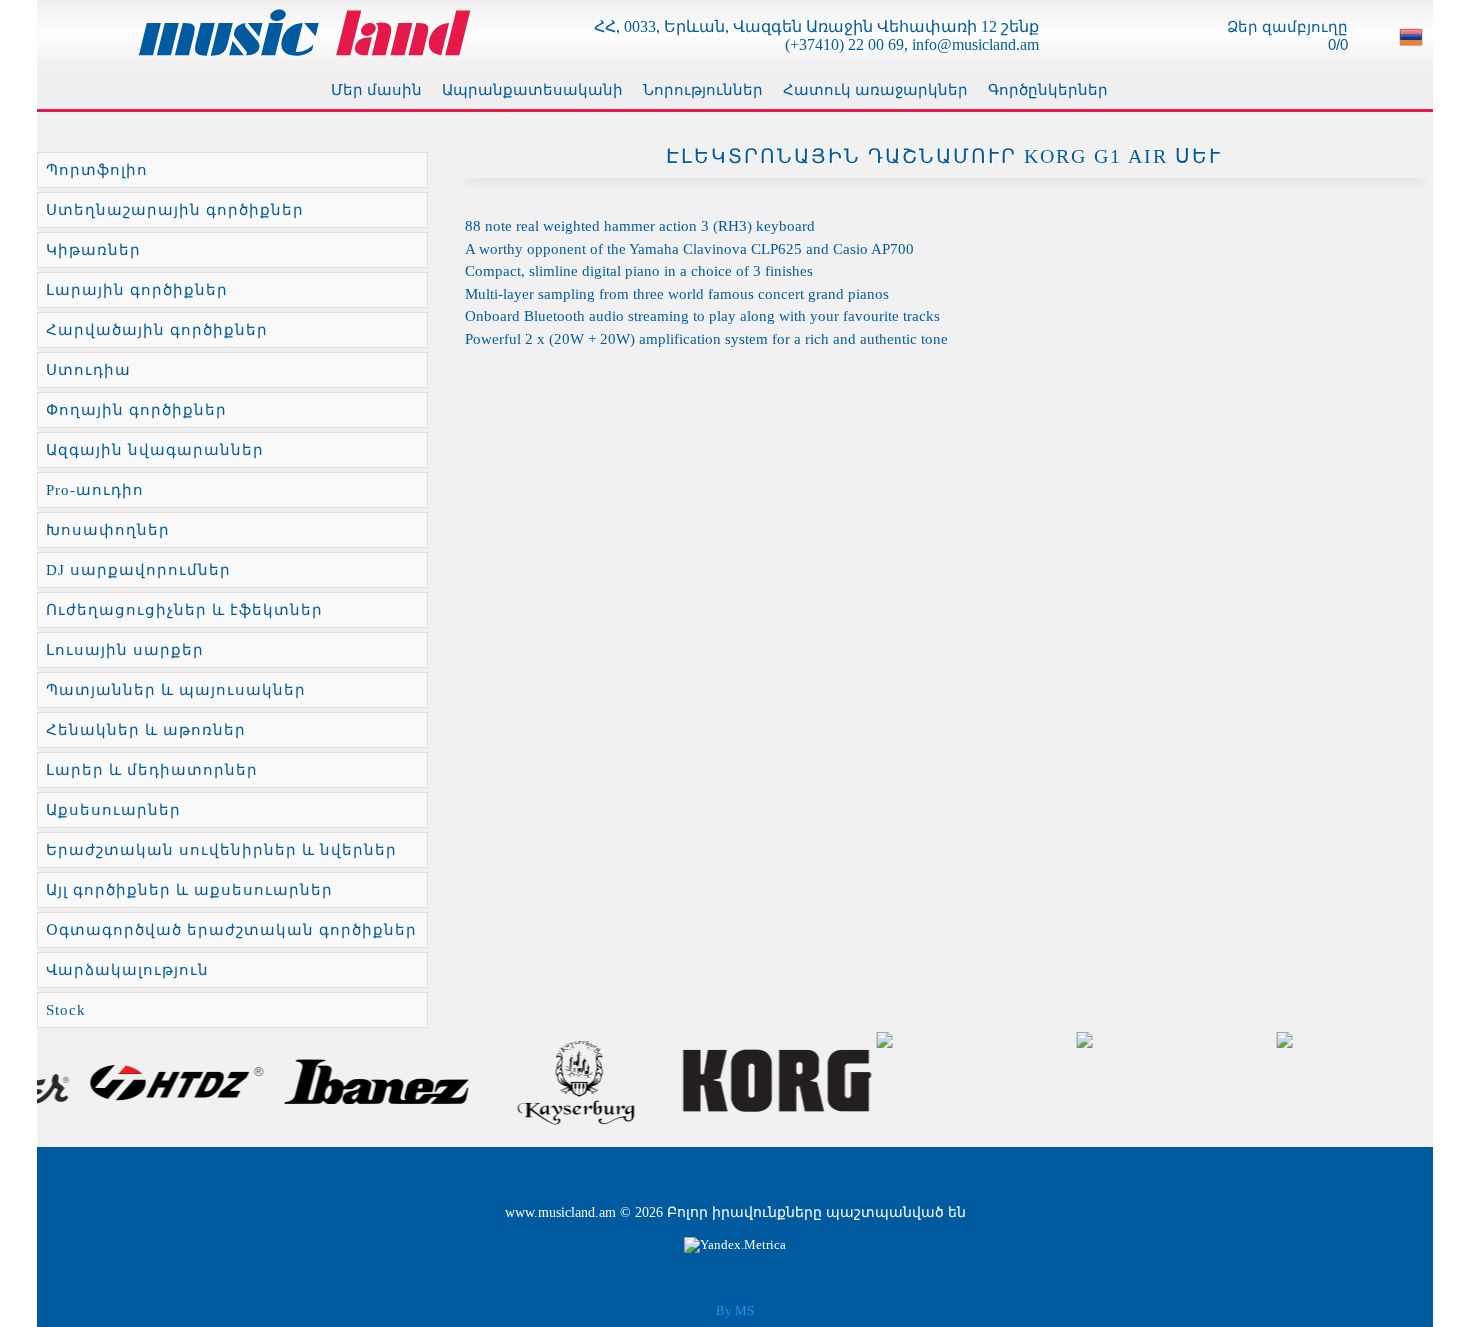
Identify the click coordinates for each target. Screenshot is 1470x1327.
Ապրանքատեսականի (532, 90)
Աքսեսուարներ (113, 810)
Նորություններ (703, 90)
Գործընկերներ (1048, 90)
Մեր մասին (376, 90)
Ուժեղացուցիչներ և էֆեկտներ (184, 610)
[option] (137, 1082)
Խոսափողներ (108, 530)
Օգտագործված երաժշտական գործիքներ (231, 930)
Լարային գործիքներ (137, 290)
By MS (735, 1310)
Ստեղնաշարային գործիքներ (175, 210)
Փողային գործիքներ (136, 410)
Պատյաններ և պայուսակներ (176, 690)
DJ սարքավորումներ (138, 570)
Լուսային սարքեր (125, 650)
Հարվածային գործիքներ (157, 330)
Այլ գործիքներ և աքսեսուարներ (189, 890)
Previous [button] (64, 1081)
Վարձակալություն (127, 970)
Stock (66, 1010)
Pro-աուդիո (95, 490)
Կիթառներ (93, 250)
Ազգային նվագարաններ (155, 450)
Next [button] (1405, 1081)
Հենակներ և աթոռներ (146, 730)
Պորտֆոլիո (97, 170)
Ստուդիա (88, 370)
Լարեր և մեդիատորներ (152, 770)
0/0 (1336, 44)
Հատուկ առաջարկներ (875, 90)
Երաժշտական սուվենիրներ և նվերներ (221, 850)
